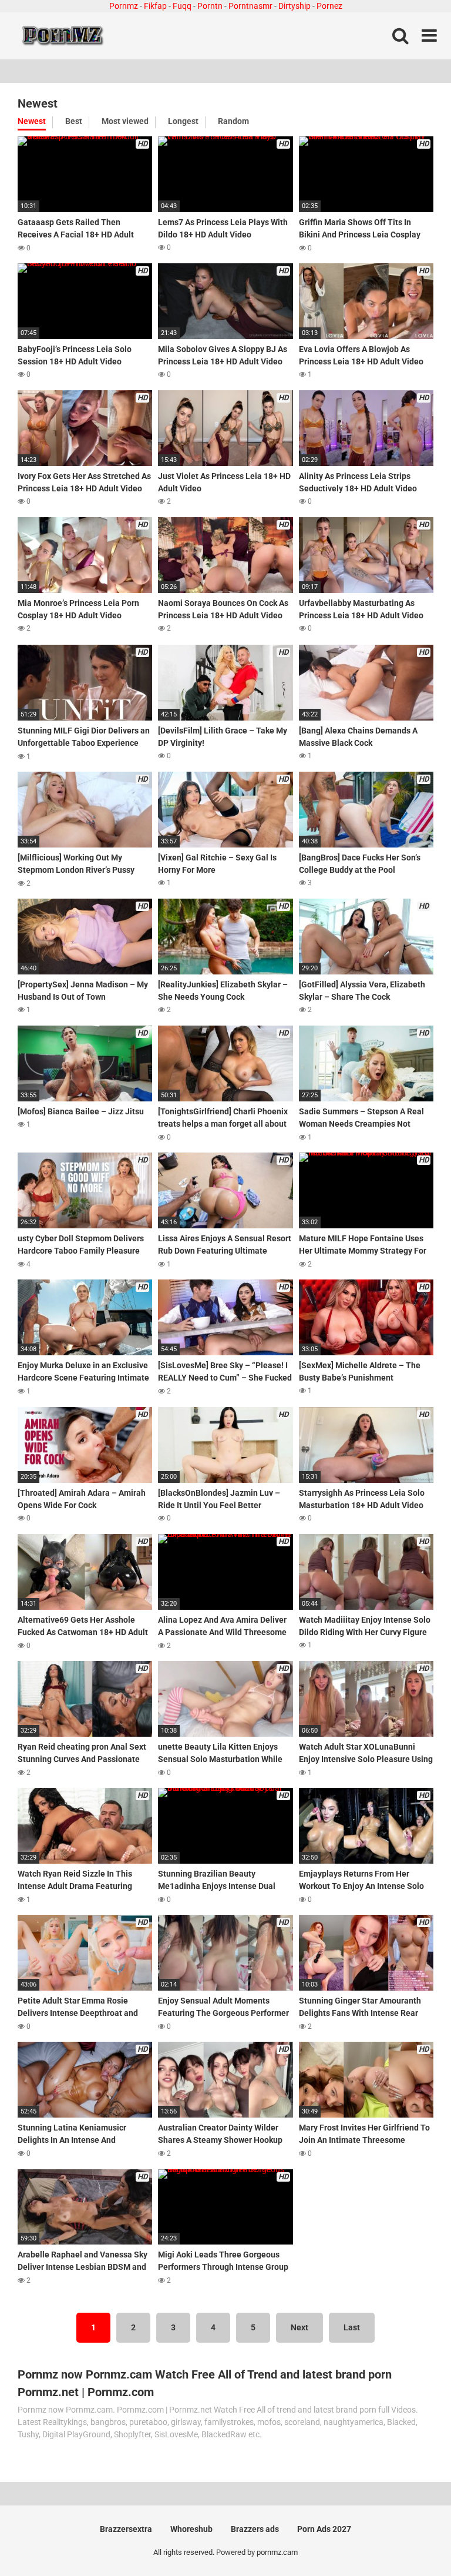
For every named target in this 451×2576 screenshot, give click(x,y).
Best (74, 121)
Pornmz (124, 6)
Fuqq (182, 6)
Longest (183, 121)
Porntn (210, 6)
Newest (32, 121)
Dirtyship (295, 6)
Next (299, 2327)
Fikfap (155, 6)
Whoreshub (191, 2529)
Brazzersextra (126, 2529)
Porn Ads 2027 (324, 2529)
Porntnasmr (250, 6)
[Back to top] (412, 2540)
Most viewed (125, 121)
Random (233, 121)
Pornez (329, 6)
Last (352, 2327)
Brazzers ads (255, 2529)
